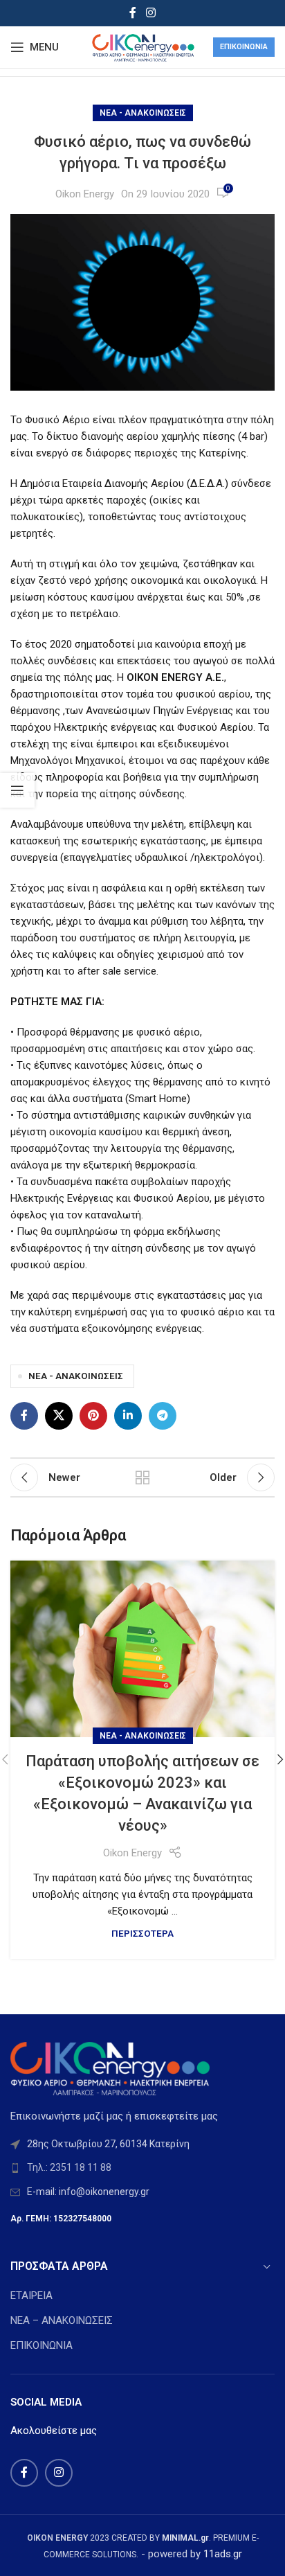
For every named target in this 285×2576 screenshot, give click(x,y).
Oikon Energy (85, 194)
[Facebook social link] (133, 13)
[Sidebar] (17, 790)
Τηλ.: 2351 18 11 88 (69, 2167)
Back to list (142, 1477)
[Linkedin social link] (128, 1416)
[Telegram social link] (163, 1416)
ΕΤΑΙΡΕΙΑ (31, 2295)
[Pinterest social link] (93, 1416)
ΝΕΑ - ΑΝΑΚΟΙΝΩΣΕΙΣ (143, 113)
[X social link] (59, 1416)
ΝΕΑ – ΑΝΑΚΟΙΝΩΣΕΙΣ (62, 2320)
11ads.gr (223, 2554)
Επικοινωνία (244, 47)
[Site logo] (142, 46)
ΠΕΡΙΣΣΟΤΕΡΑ (142, 1933)
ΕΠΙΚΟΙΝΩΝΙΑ (42, 2345)
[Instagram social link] (150, 13)
